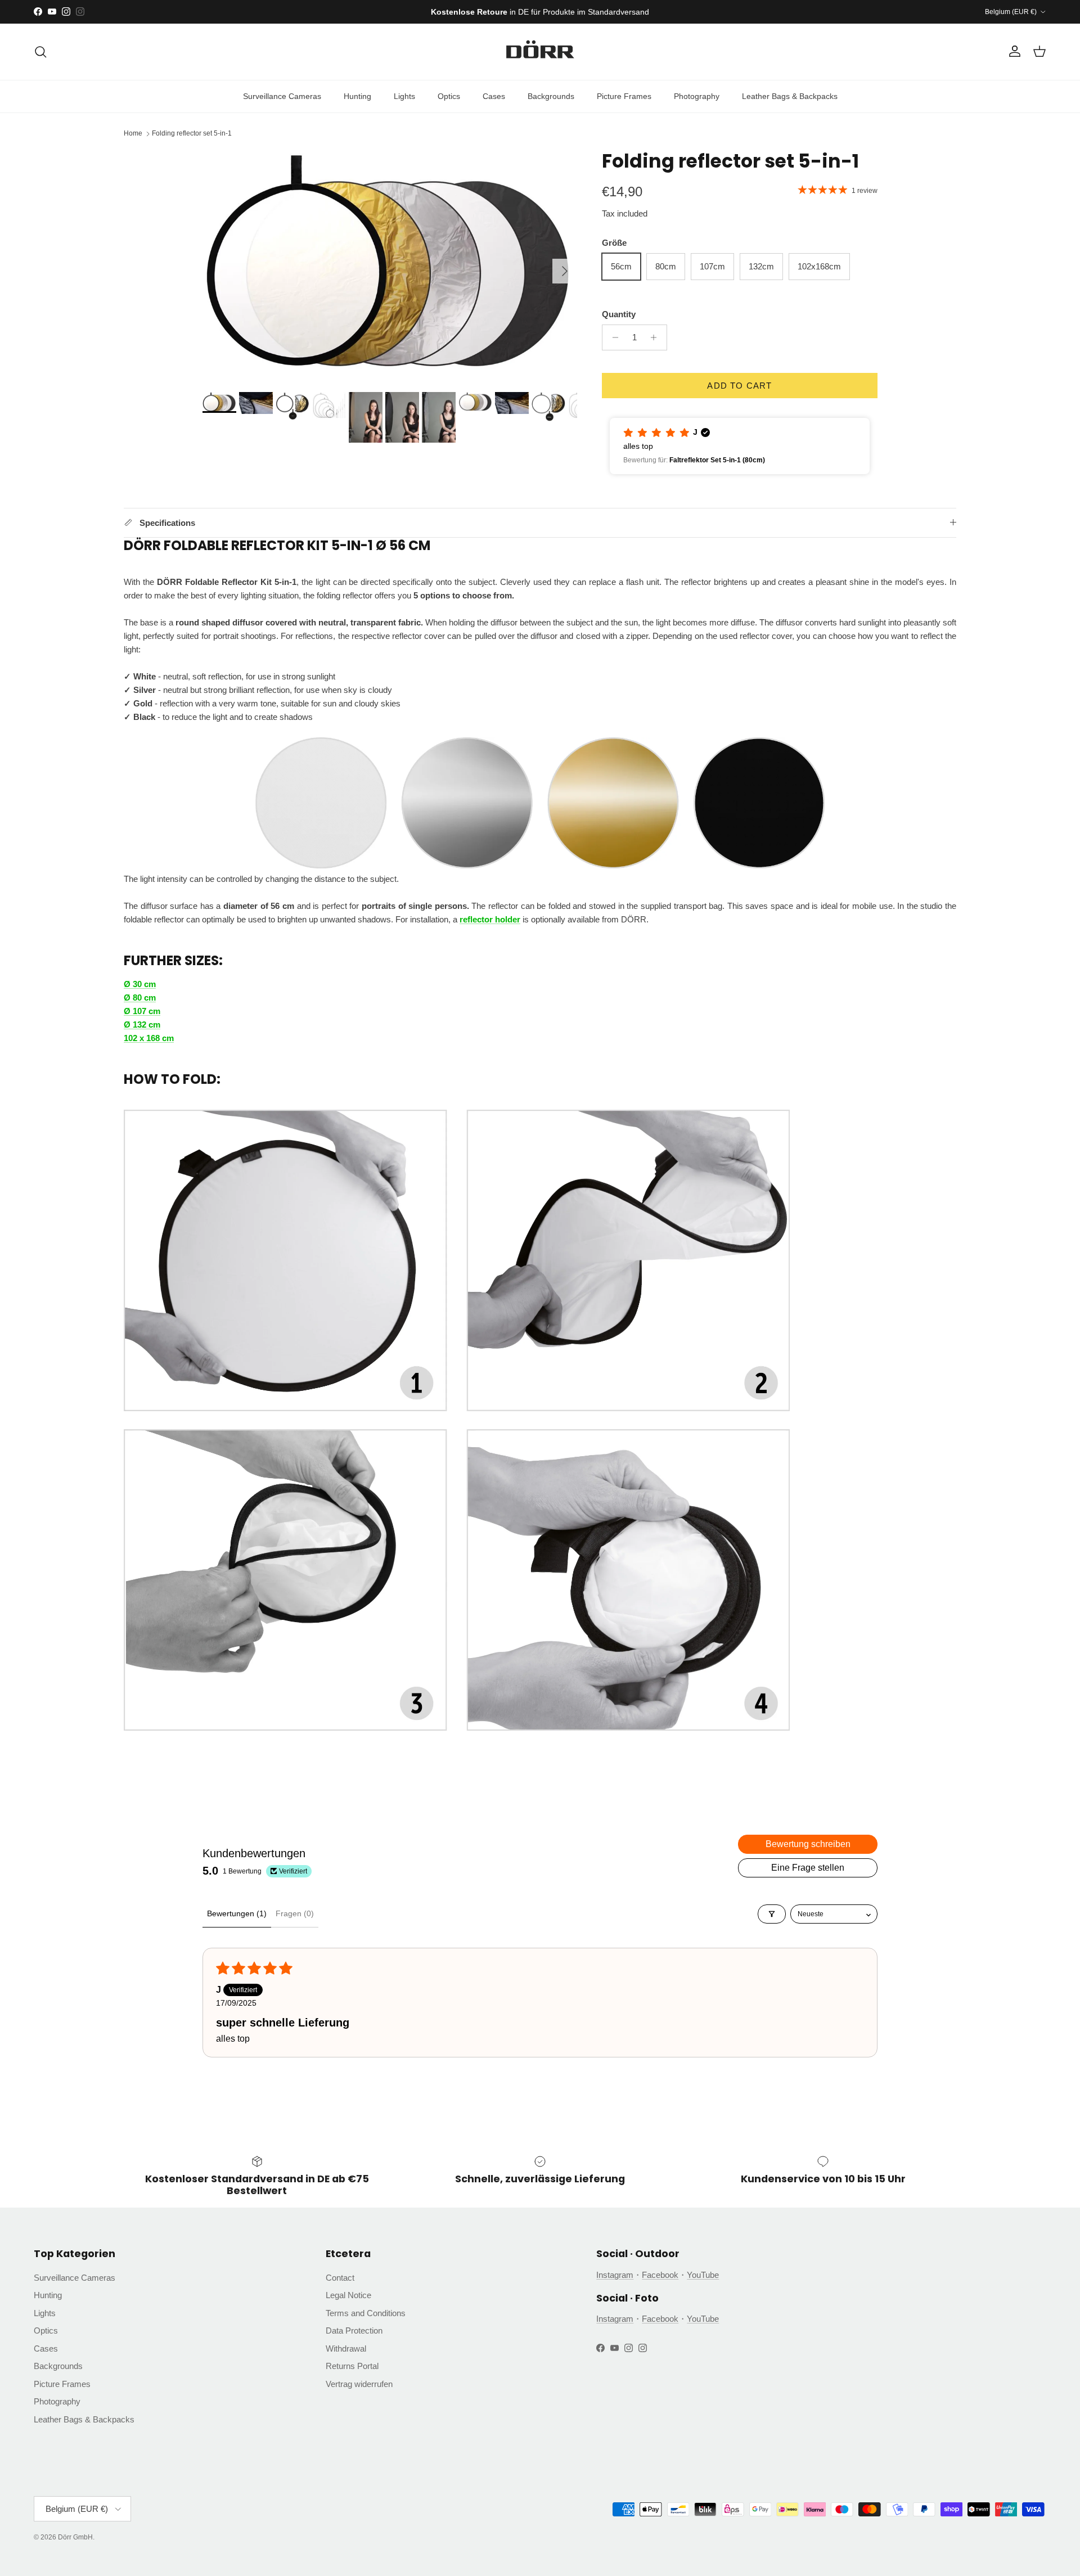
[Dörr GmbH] (540, 52)
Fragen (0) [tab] (295, 1913)
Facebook (660, 2275)
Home (133, 134)
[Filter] (772, 1914)
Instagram (615, 2275)
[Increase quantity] (657, 337)
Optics (449, 96)
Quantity (619, 314)
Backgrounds (551, 96)
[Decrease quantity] (612, 337)
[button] (740, 446)
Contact (340, 2278)
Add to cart (739, 386)
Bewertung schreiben (808, 1844)
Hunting (357, 96)
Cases (494, 96)
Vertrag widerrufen (359, 2384)
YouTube (703, 2275)
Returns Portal (352, 2366)
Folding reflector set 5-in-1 (192, 134)
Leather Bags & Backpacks (790, 96)
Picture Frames (624, 96)
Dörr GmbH (75, 2537)
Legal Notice (348, 2295)
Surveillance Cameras (282, 96)
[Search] (40, 52)
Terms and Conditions (366, 2313)
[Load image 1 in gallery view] (390, 265)
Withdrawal (346, 2348)
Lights (404, 96)
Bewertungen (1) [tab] (237, 1913)
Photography (697, 96)
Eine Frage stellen (808, 1868)
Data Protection (354, 2330)
